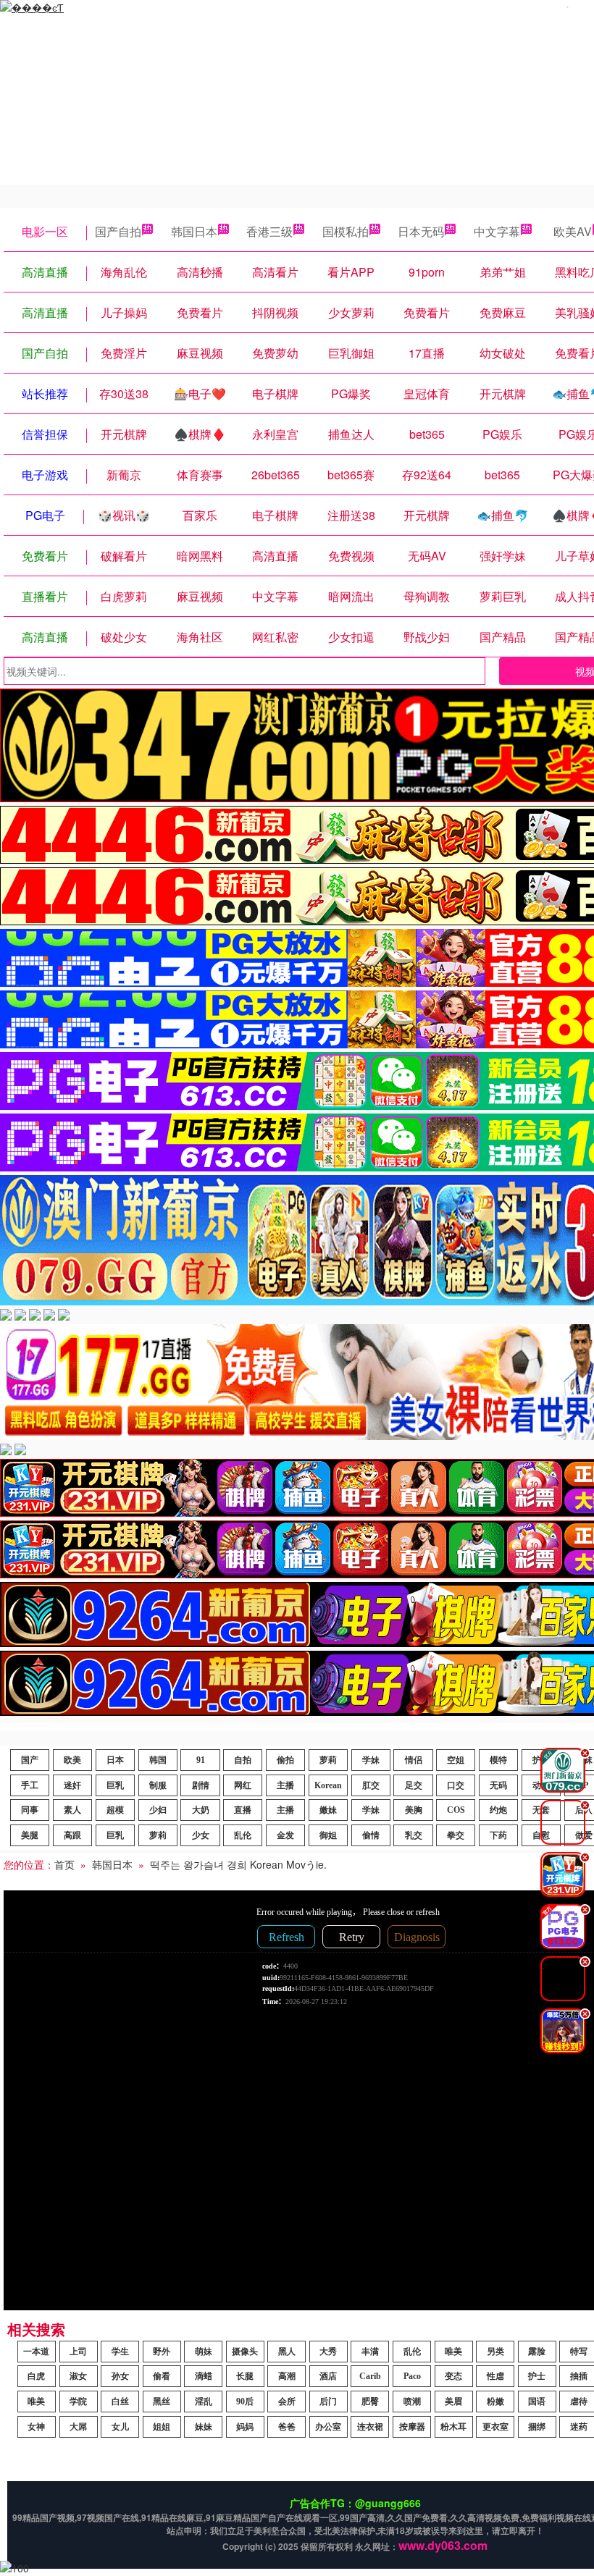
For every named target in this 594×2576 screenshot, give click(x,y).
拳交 (456, 1835)
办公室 (328, 2427)
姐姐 (162, 2427)
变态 (453, 2376)
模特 (498, 1760)
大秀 (328, 2352)
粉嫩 (495, 2402)
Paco (412, 2376)
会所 (287, 2402)
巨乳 (115, 1785)
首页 (64, 1864)
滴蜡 (204, 2376)
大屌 (78, 2427)
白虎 (36, 2376)
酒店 (328, 2376)
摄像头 (245, 2352)
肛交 (371, 1785)
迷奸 (72, 1785)
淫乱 (204, 2402)
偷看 (162, 2376)
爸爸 (287, 2427)
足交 (414, 1785)
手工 (30, 1785)
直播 (243, 1810)
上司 (78, 2352)
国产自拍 (118, 231)
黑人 (287, 2352)
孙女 (120, 2376)
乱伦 (243, 1835)
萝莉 (328, 1760)
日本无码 (421, 231)
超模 (115, 1810)
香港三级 (269, 231)
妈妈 (245, 2427)
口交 (456, 1785)
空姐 (456, 1760)
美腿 (30, 1835)
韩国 (158, 1760)
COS (456, 1810)
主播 (285, 1785)
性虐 (495, 2376)
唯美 (453, 2352)
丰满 (370, 2352)
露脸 (537, 2352)
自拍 (243, 1760)
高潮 (287, 2376)
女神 (36, 2427)
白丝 (120, 2402)
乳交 (414, 1835)
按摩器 (412, 2427)
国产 (30, 1760)
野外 (162, 2352)
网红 (243, 1785)
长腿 (245, 2376)
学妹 (371, 1760)
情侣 (414, 1760)
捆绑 (537, 2427)
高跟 (72, 1835)
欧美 (72, 1760)
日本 (115, 1760)
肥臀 (370, 2402)
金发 (285, 1835)
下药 (498, 1835)
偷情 (371, 1835)
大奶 (201, 1810)
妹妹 (204, 2427)
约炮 (498, 1810)
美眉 (453, 2402)
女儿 (120, 2427)
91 (201, 1760)
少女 (201, 1835)
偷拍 (285, 1760)
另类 (495, 2352)
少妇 (158, 1810)
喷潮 (412, 2402)
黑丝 (162, 2402)
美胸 (414, 1810)
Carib (370, 2376)
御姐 (328, 1835)
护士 (537, 2376)
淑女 (78, 2376)
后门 (328, 2402)
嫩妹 (328, 1810)
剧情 (201, 1785)
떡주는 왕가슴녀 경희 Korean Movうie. (238, 1864)
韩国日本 (194, 231)
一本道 (36, 2352)
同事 (30, 1810)
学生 (120, 2352)
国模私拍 (346, 231)
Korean (328, 1785)
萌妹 (204, 2352)
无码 (498, 1785)
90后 (245, 2402)
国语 (537, 2402)
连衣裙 (370, 2427)
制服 (158, 1785)
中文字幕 (497, 231)
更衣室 (495, 2427)
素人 (72, 1810)
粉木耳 (453, 2427)
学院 (78, 2402)
